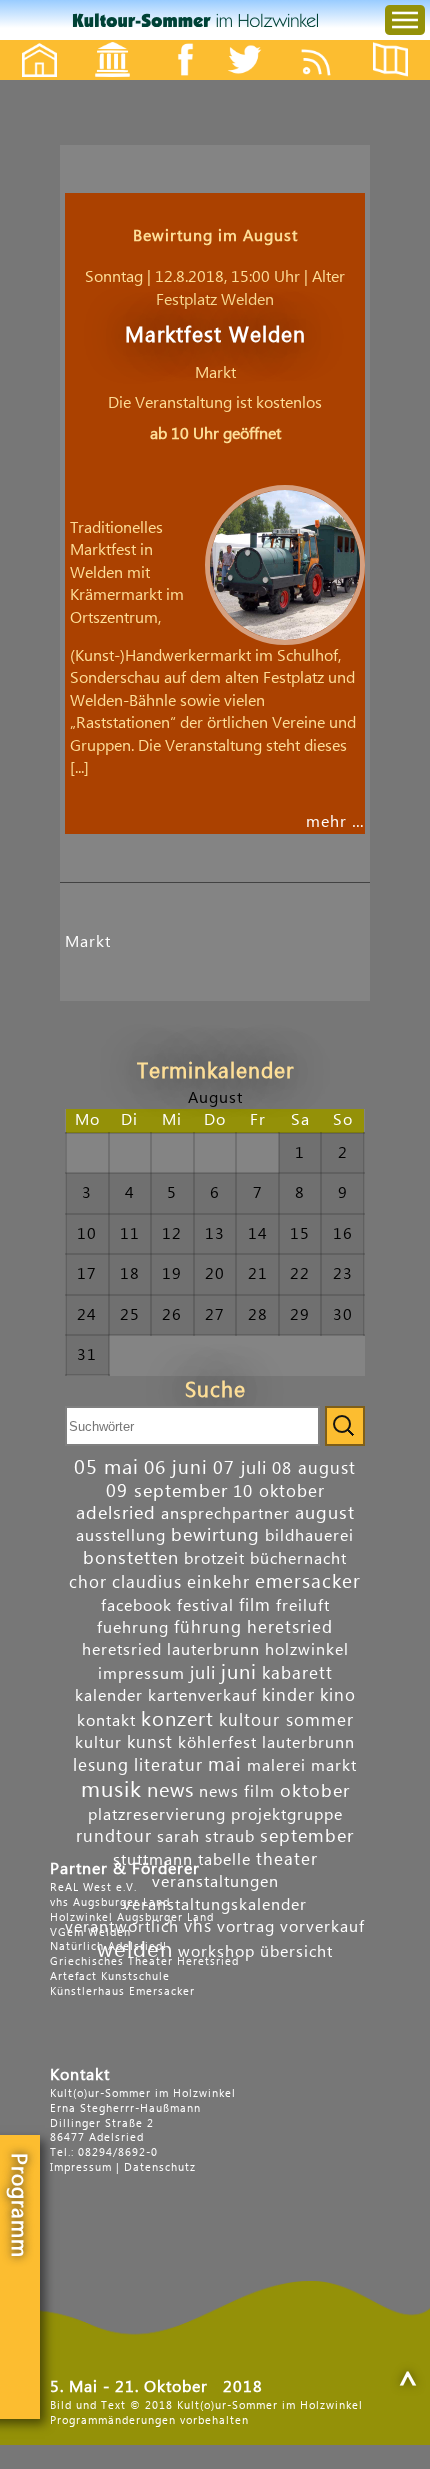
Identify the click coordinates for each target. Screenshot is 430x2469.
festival (205, 1606)
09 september (167, 1491)
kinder (288, 1695)
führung (208, 1627)
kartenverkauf (202, 1696)
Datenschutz (160, 2167)
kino (338, 1695)
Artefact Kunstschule (110, 1976)
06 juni (176, 1467)
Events (99, 42)
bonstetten (131, 1558)
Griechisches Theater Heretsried (144, 1961)
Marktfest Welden (215, 335)
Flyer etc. (402, 42)
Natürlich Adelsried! (108, 1946)
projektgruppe (287, 1815)
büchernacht (298, 1559)
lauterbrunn (308, 1743)
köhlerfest (217, 1743)
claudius (147, 1582)
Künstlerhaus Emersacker (122, 1991)
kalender (109, 1696)
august (325, 1513)
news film (237, 1792)
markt (334, 1766)
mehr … (335, 822)
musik (111, 1790)
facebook (136, 1606)
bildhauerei (309, 1536)
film (255, 1605)
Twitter (257, 42)
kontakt (106, 1721)
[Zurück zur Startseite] (195, 20)
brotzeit (214, 1559)
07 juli (240, 1468)
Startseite (29, 42)
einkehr (218, 1582)
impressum (141, 1674)
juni (239, 1673)
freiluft (303, 1606)
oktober (315, 1791)
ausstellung (121, 1536)
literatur (168, 1765)
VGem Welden (90, 1932)
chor (88, 1582)
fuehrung (133, 1628)
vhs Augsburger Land (110, 1902)
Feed (331, 42)
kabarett (297, 1673)
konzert (177, 1720)
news (170, 1791)
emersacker (308, 1581)
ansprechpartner (225, 1514)
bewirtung (215, 1535)
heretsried (290, 1627)
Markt (88, 942)
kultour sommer (286, 1720)
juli (203, 1673)
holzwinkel (307, 1650)
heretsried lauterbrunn (171, 1650)
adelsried (116, 1513)
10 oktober (279, 1491)
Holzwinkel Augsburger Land (132, 1917)
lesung (101, 1765)
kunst (150, 1742)
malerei (276, 1766)
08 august (314, 1468)
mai (225, 1764)
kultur (98, 1743)
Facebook (175, 42)
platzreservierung (157, 1815)
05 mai (106, 1468)
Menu (389, 0)
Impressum (81, 2167)
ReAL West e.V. (93, 1887)
